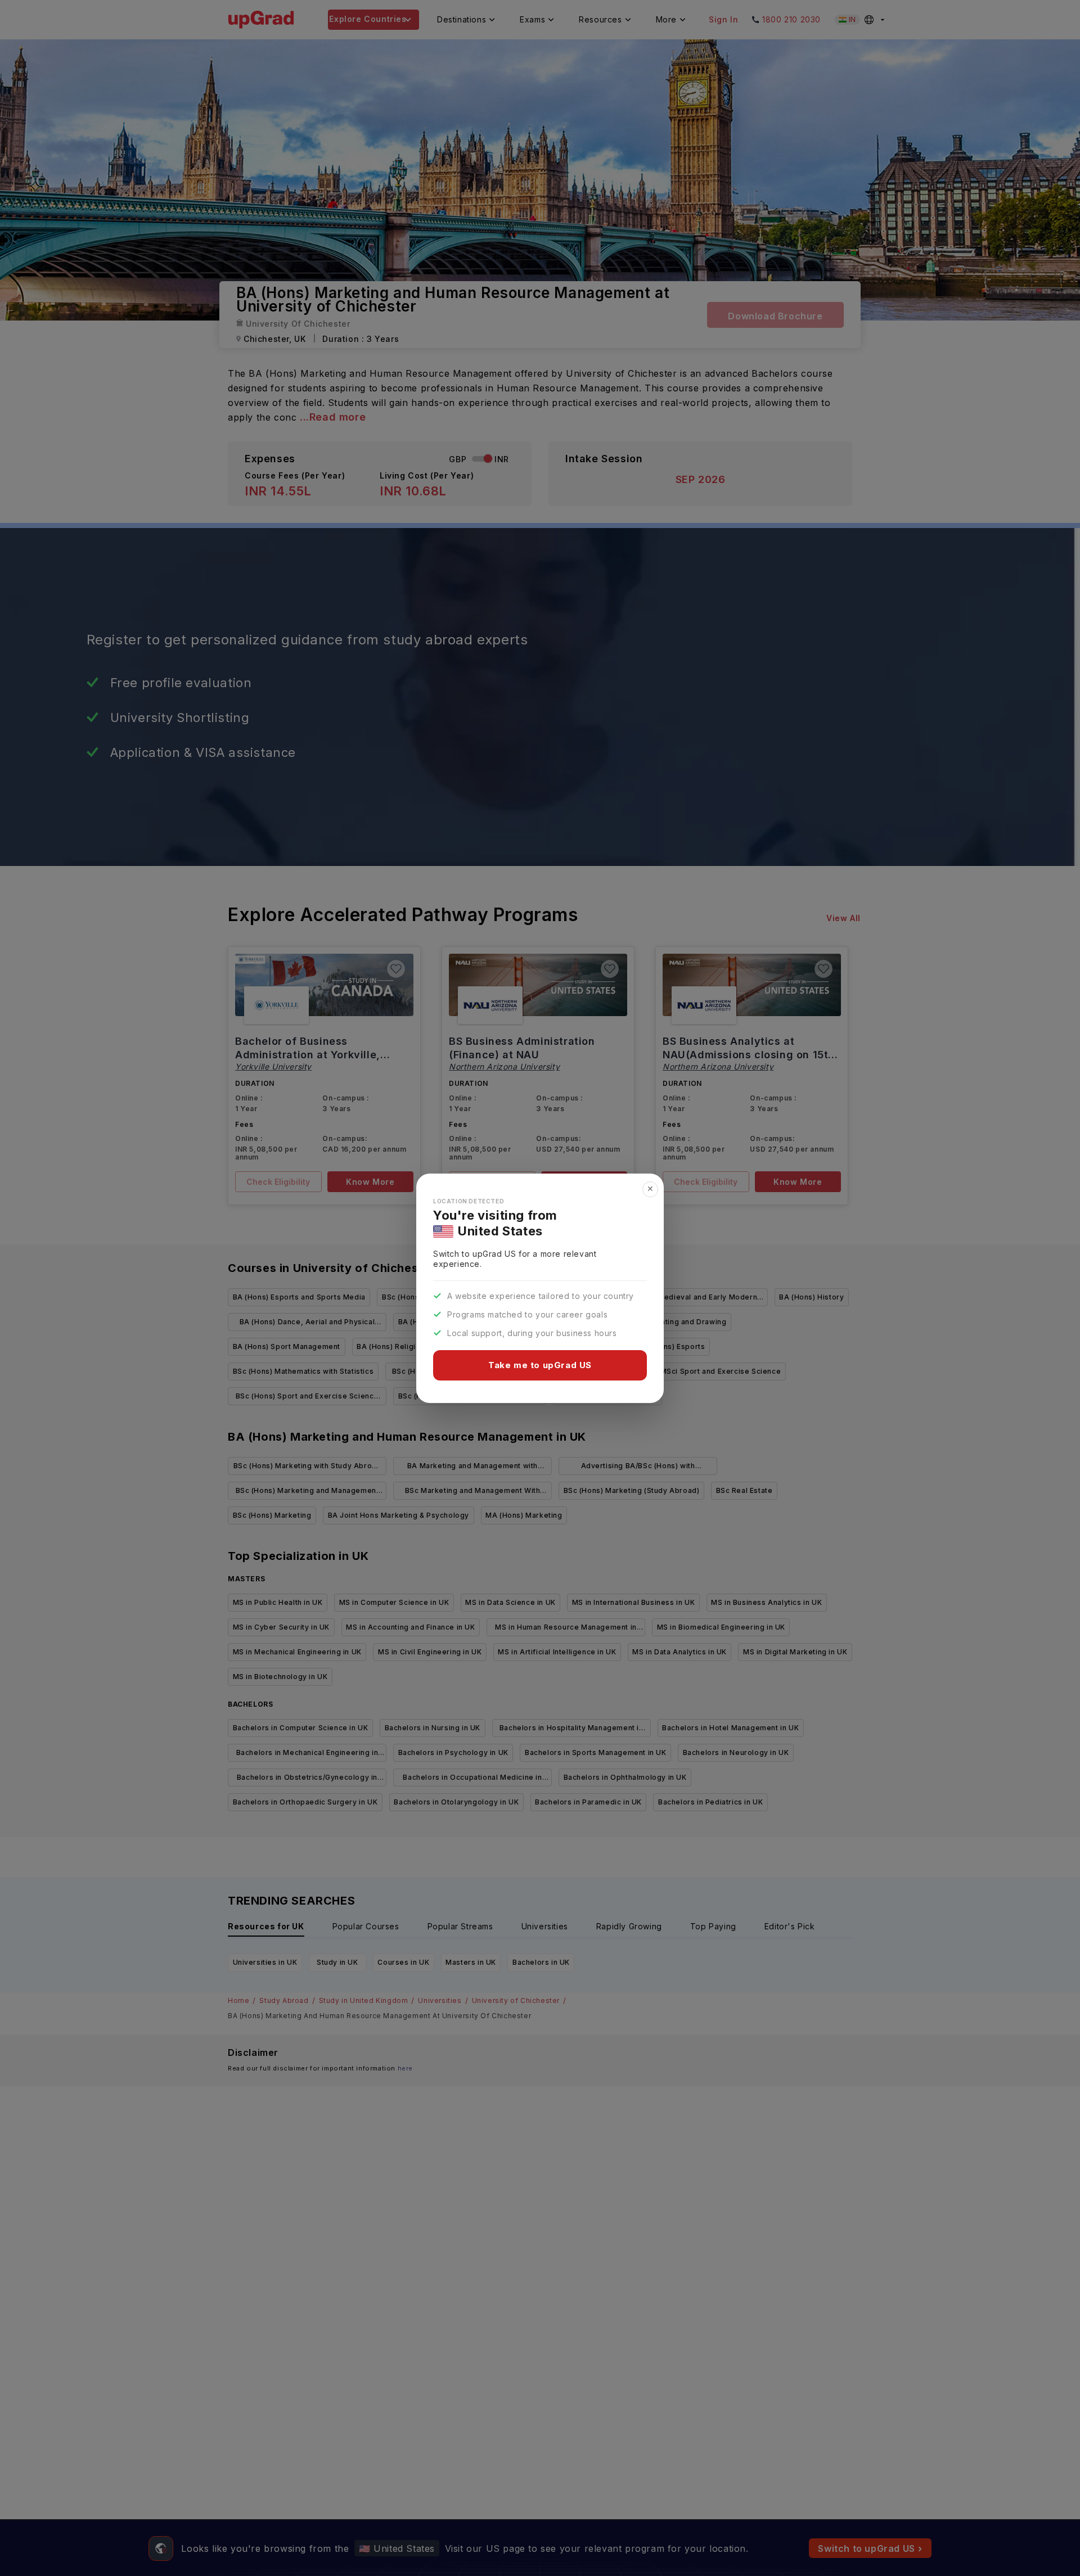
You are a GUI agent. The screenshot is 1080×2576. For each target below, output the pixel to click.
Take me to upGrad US (540, 1365)
